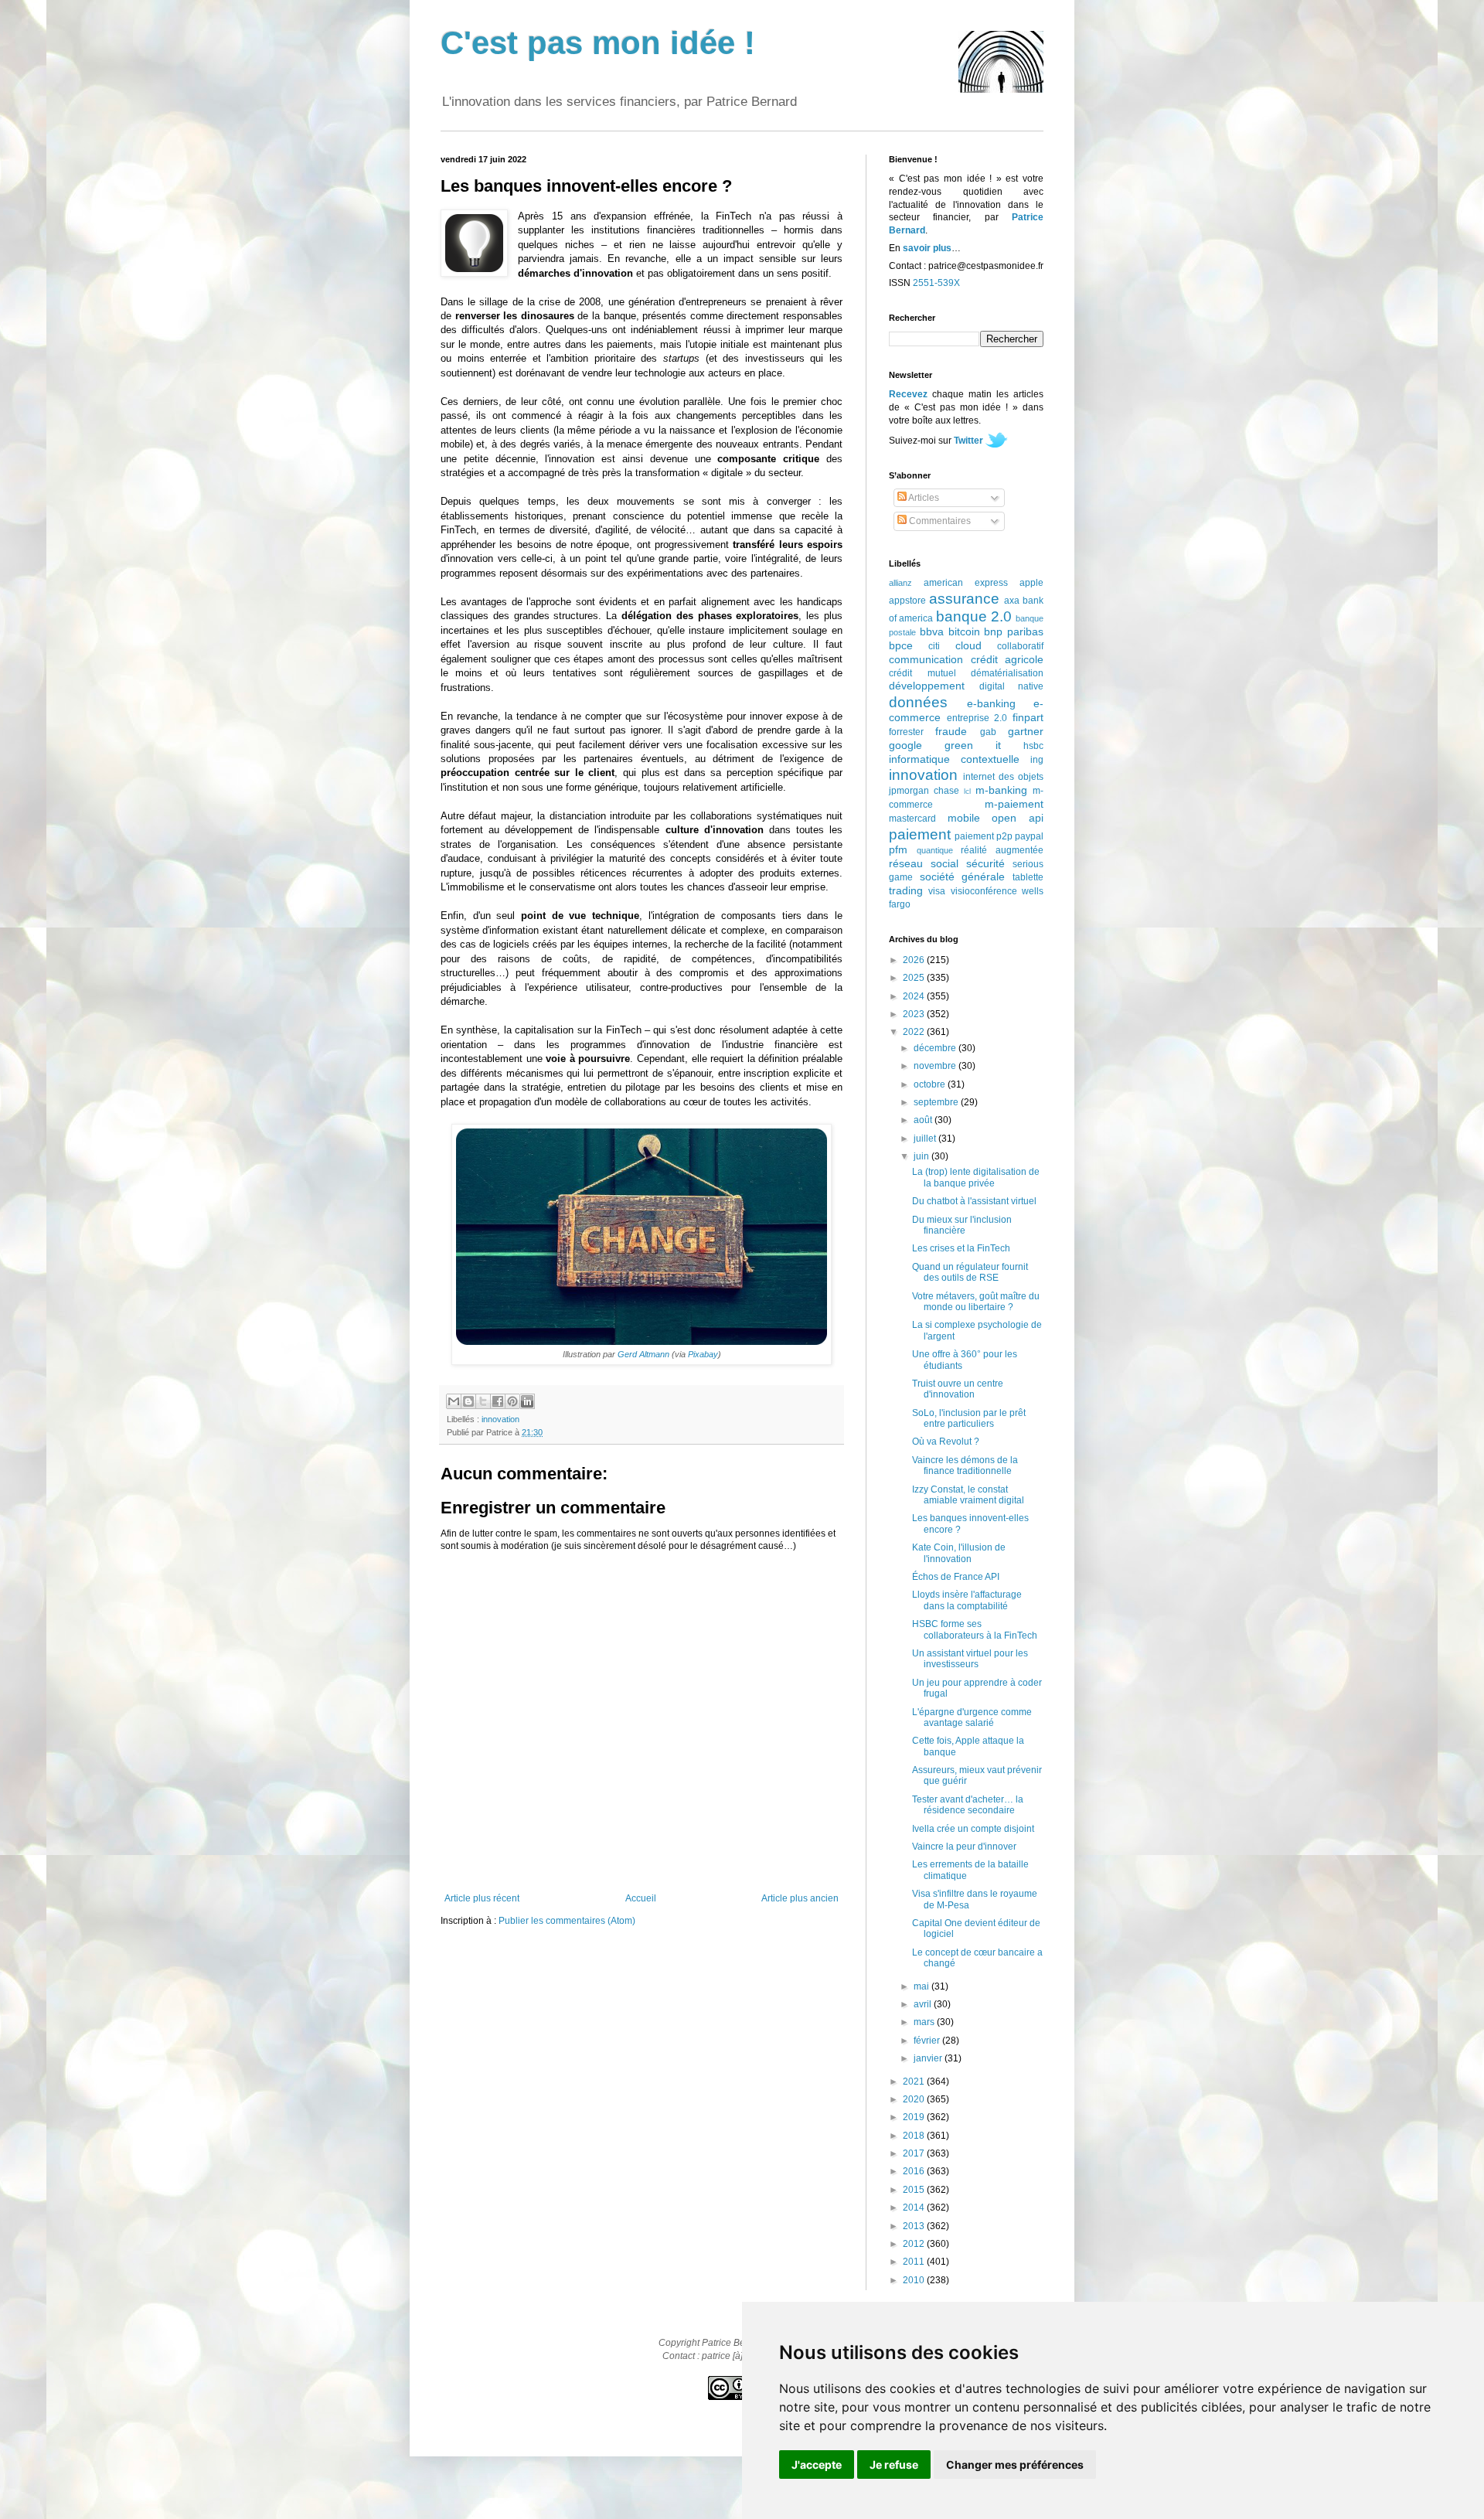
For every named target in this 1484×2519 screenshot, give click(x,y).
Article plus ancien (800, 1898)
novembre (936, 1066)
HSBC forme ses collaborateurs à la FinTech (975, 1629)
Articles (923, 498)
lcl (967, 791)
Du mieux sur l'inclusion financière (962, 1225)
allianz (900, 583)
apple (1031, 583)
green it (973, 745)
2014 (915, 2208)
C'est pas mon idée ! (598, 43)
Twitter (968, 441)
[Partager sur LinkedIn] (527, 1401)
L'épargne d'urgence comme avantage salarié (972, 1717)
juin (922, 1156)
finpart (1028, 717)
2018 (915, 2136)
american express (966, 583)
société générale (963, 877)
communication (926, 659)
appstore (907, 601)
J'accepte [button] (817, 2465)
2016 (915, 2171)
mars (925, 2022)
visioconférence (984, 891)
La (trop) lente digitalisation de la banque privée (976, 1177)
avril (924, 2004)
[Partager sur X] (483, 1401)
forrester (906, 732)
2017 (915, 2153)
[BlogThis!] (468, 1401)
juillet (926, 1139)
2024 (915, 996)
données (918, 702)
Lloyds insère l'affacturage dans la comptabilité (967, 1600)
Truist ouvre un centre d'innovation (958, 1389)
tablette (1028, 877)
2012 (915, 2244)
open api (1018, 818)
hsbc (1033, 746)
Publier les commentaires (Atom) (567, 1921)
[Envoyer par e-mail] (454, 1401)
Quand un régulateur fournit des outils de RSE (970, 1272)
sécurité (985, 863)
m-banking (1001, 790)
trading (906, 890)
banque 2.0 (974, 616)
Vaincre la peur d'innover (964, 1847)
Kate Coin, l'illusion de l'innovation (959, 1553)
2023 (915, 1014)
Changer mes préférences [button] (1015, 2465)
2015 (915, 2190)
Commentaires (939, 521)
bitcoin (964, 631)
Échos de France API (956, 1577)
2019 (915, 2117)
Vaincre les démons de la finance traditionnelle (965, 1465)
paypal (1029, 836)
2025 (915, 978)
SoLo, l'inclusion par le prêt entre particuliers (969, 1418)
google (905, 745)
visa (937, 891)
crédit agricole (1007, 659)
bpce (901, 645)
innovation (500, 1419)
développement (927, 686)
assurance (964, 599)
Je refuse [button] (894, 2465)
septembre (937, 1102)
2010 (915, 2280)
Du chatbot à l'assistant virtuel (974, 1201)
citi (934, 646)
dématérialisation (1007, 673)
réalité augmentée (1002, 850)
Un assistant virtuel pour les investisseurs (970, 1659)
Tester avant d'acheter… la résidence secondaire (968, 1805)
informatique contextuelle (954, 759)
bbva (932, 631)
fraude (951, 731)
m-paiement (1014, 804)
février (928, 2041)
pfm (898, 849)
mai (922, 1986)
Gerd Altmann (643, 1354)
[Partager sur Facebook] (498, 1401)
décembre (936, 1048)
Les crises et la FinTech (961, 1248)
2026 (915, 960)
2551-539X (936, 283)
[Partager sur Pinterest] (512, 1401)
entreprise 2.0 (977, 718)
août (924, 1120)
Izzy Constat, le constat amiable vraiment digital (968, 1495)
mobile (964, 818)
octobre (931, 1084)
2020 (915, 2099)
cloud (968, 645)
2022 (915, 1032)
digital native (1012, 686)
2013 (915, 2226)
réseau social (924, 863)
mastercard (912, 819)
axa (1012, 601)
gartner (1026, 731)
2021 (915, 2082)
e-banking (991, 703)
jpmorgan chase (924, 791)
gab (988, 732)
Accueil (641, 1898)
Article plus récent (482, 1898)
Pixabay (703, 1354)
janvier (929, 2058)
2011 (915, 2262)
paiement (920, 834)
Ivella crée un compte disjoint (973, 1829)
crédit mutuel (922, 673)
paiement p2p (984, 836)
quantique (935, 850)
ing (1037, 760)
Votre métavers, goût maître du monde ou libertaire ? (976, 1302)
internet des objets (1003, 777)
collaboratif (1020, 646)
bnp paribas (1014, 631)
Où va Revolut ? (946, 1442)
